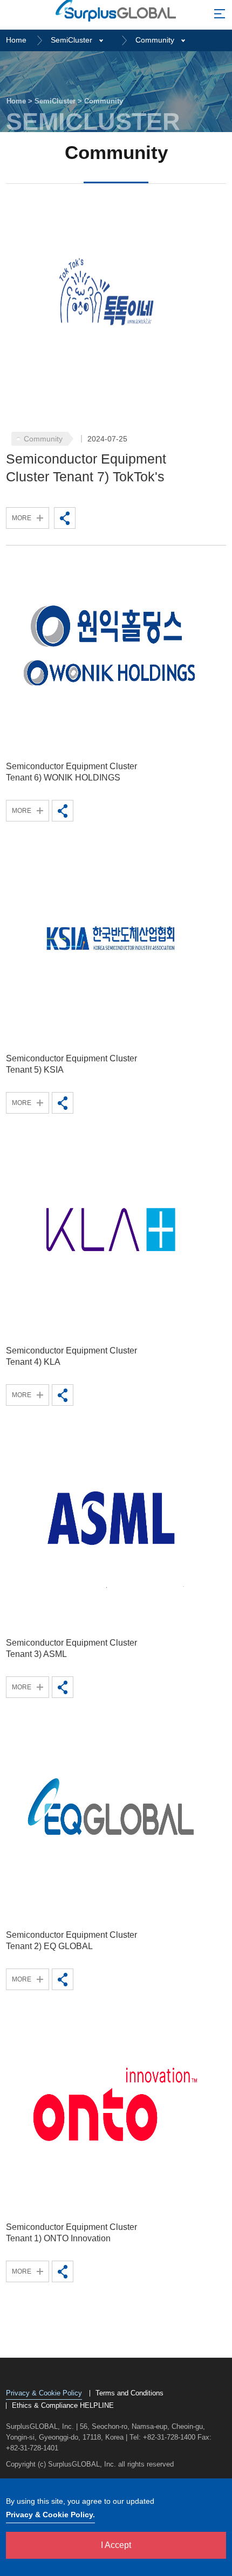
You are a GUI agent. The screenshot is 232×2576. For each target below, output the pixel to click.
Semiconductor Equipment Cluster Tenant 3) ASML (71, 1648)
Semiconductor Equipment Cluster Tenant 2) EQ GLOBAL (71, 1940)
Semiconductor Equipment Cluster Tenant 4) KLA (71, 1356)
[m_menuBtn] (220, 16)
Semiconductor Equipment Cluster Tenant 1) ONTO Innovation (71, 2233)
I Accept (116, 2545)
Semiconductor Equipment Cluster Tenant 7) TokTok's (86, 468)
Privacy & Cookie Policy (44, 2394)
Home (16, 40)
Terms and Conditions (129, 2393)
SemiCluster (71, 40)
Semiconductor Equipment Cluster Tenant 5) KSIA (71, 1064)
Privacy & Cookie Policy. (50, 2515)
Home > (21, 101)
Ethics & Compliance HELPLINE (63, 2406)
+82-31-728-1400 (169, 2437)
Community (155, 40)
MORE (22, 518)
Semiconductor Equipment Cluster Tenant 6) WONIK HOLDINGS (71, 772)
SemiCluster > (59, 101)
